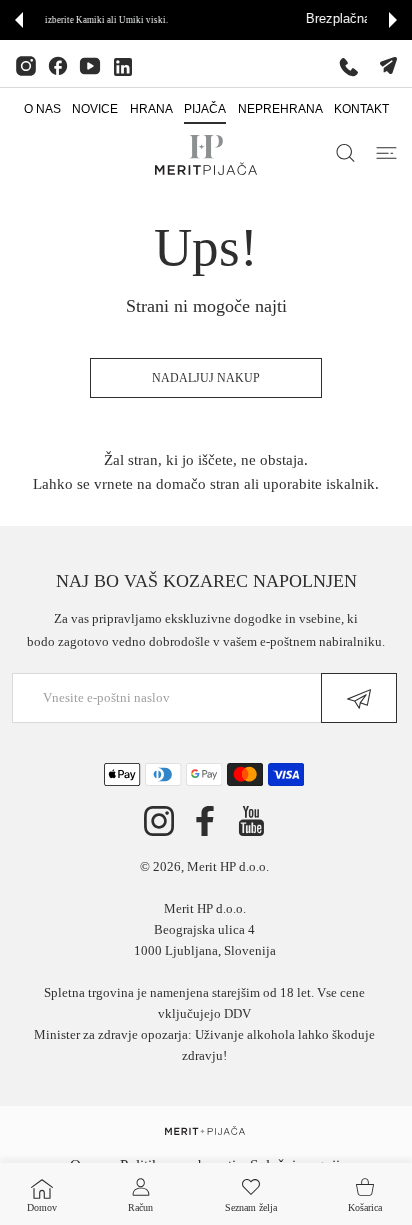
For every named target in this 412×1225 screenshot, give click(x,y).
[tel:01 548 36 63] (349, 66)
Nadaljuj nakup (206, 378)
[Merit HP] (206, 155)
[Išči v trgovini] (345, 153)
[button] (19, 20)
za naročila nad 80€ (322, 20)
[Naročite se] (359, 698)
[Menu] (386, 153)
